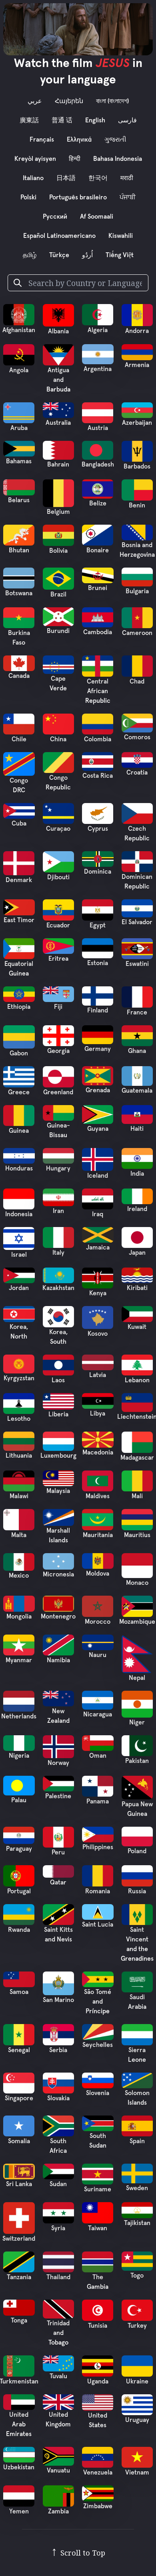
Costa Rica (98, 776)
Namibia (58, 1660)
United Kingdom (58, 2420)
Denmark (19, 880)
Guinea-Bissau (58, 1130)
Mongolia (19, 1617)
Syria (58, 2228)
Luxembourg (58, 1456)
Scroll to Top (78, 2553)
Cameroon (137, 633)
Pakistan (137, 1761)
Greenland (58, 1092)
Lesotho (19, 1419)
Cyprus (98, 829)
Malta (19, 1535)
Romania (98, 1891)
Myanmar (19, 1660)
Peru (58, 1852)
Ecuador (58, 925)
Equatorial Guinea (19, 969)
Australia (58, 423)
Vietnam (137, 2473)
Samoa (19, 1992)
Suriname (98, 2189)
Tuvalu (58, 2376)
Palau (19, 1800)
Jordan (19, 1288)
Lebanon (137, 1380)
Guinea (19, 1131)
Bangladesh (98, 464)
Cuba (19, 824)
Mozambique (137, 1622)
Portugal (19, 1891)
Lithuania (19, 1456)
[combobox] (85, 283)
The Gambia (98, 2282)
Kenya (98, 1293)
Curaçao (58, 829)
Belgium (58, 512)
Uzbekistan (19, 2467)
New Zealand (58, 1716)
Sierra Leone (137, 2055)
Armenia (137, 365)
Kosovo (98, 1334)
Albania (58, 331)
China (58, 739)
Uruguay (137, 2420)
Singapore (19, 2098)
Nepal (137, 1678)
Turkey (137, 2326)
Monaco (137, 1583)
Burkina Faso (19, 638)
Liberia (58, 1414)
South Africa (58, 2146)
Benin (137, 505)
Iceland (98, 1176)
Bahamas (19, 461)
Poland (137, 1851)
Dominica (98, 872)
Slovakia (58, 2098)
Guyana (98, 1129)
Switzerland (19, 2239)
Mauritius (137, 1535)
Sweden (137, 2188)
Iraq (98, 1214)
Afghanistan (19, 330)
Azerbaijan (137, 423)
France (137, 1012)
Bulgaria (137, 591)
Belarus (19, 500)
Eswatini (137, 964)
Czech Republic (137, 834)
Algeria (98, 330)
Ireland (137, 1209)
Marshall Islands (58, 1535)
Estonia (98, 963)
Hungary (58, 1168)
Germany (98, 1049)
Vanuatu (58, 2471)
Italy (58, 1253)
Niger (137, 1722)
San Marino (58, 2000)
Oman (98, 1756)
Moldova (98, 1574)
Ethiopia (19, 1007)
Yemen (19, 2511)
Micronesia (58, 1574)
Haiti (137, 1129)
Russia (137, 1891)
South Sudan (98, 2141)
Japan (137, 1253)
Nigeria (19, 1756)
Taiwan (98, 2228)
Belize (98, 503)
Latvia (98, 1375)
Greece (19, 1092)
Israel (19, 1255)
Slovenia (98, 2093)
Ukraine (137, 2381)
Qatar (58, 1882)
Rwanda (19, 1930)
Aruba (19, 428)
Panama (98, 1801)
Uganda (98, 2381)
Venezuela (98, 2473)
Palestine (58, 1796)
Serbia (58, 2050)
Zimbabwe (98, 2506)
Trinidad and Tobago (58, 2333)
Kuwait (137, 1327)
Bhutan (19, 550)
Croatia (137, 773)
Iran (58, 1211)
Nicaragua (98, 1714)
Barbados (137, 467)
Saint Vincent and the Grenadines (137, 1944)
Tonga (19, 2320)
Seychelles (98, 2045)
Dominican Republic (137, 882)
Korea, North (19, 1332)
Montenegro (58, 1617)
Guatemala (137, 1091)
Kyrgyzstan (19, 1378)
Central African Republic (98, 691)
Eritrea (58, 959)
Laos (58, 1380)
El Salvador (137, 922)
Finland (98, 1010)
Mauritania (98, 1535)
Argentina (98, 369)
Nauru (98, 1655)
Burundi (58, 631)
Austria (98, 428)
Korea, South (58, 1337)
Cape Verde (58, 684)
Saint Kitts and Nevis (58, 1935)
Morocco (98, 1622)
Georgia (58, 1051)
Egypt (98, 925)
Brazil (58, 594)
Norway (58, 1763)
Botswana (19, 593)
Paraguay (19, 1849)
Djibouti (58, 877)
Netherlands (19, 1716)
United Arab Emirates (19, 2424)
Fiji (58, 1007)
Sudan (58, 2184)
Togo (137, 2276)
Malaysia (58, 1491)
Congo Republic (58, 783)
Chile (19, 739)
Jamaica (98, 1247)
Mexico (19, 1576)
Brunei (98, 588)
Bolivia (58, 551)
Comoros (137, 737)
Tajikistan (137, 2223)
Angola (19, 370)
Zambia (58, 2511)
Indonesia (19, 1214)
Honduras (19, 1168)
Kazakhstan (58, 1288)
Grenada (98, 1090)
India (137, 1174)
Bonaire (98, 550)
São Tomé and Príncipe (98, 2002)
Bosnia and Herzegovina (137, 550)
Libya (98, 1414)
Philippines (98, 1847)
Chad (137, 682)
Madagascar (137, 1458)
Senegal (19, 2050)
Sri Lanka (19, 2184)
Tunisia (98, 2326)
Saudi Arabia (137, 2002)
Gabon (19, 1053)
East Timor (19, 920)
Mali (137, 1496)
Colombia (98, 739)
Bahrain (58, 464)
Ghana (137, 1051)
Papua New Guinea (137, 1809)
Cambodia (98, 632)
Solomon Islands (137, 2098)
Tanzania (19, 2277)
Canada (19, 676)
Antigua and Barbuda (58, 380)
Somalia (19, 2141)
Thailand (58, 2277)
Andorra (137, 331)
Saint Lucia (98, 1925)
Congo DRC (19, 785)
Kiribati (137, 1288)
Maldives (98, 1496)
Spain (137, 2141)
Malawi (19, 1496)
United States (98, 2420)
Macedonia (98, 1452)
